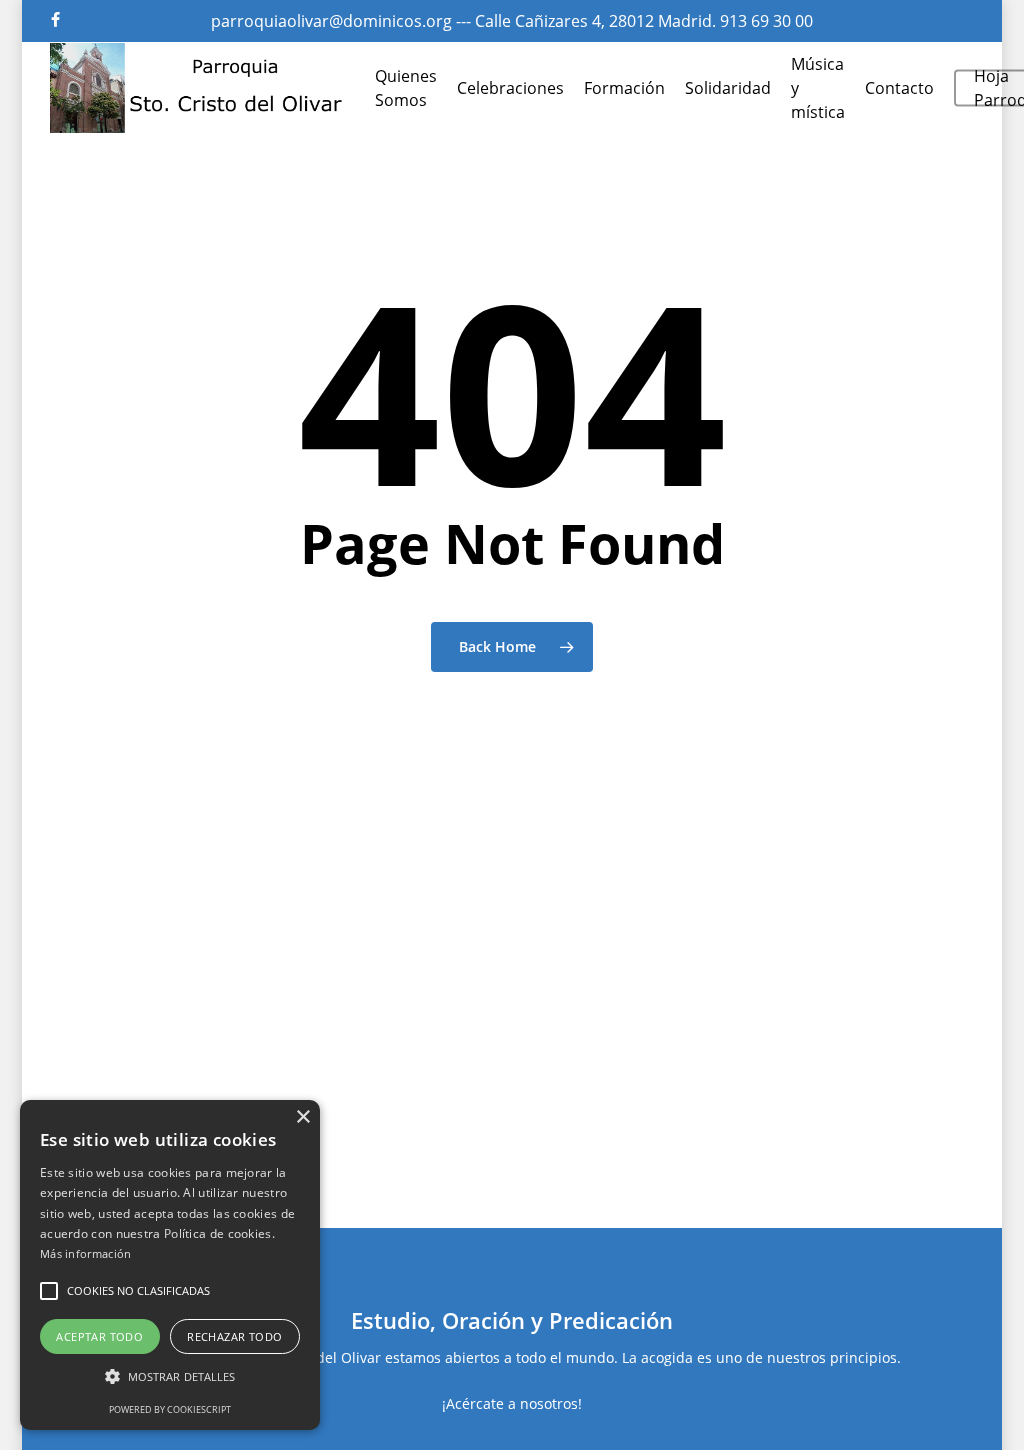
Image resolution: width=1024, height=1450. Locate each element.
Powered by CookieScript (170, 1409)
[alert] (170, 1265)
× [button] (302, 1117)
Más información (86, 1253)
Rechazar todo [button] (234, 1336)
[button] (49, 1291)
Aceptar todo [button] (99, 1336)
